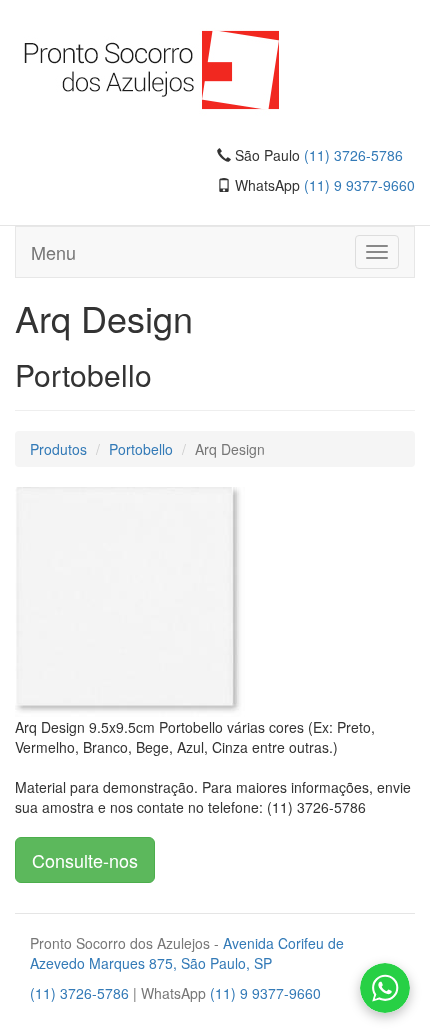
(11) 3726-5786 (353, 155)
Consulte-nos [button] (85, 860)
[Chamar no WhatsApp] (385, 988)
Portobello (141, 449)
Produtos (58, 449)
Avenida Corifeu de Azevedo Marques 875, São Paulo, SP (187, 953)
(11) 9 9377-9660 (359, 185)
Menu (53, 252)
